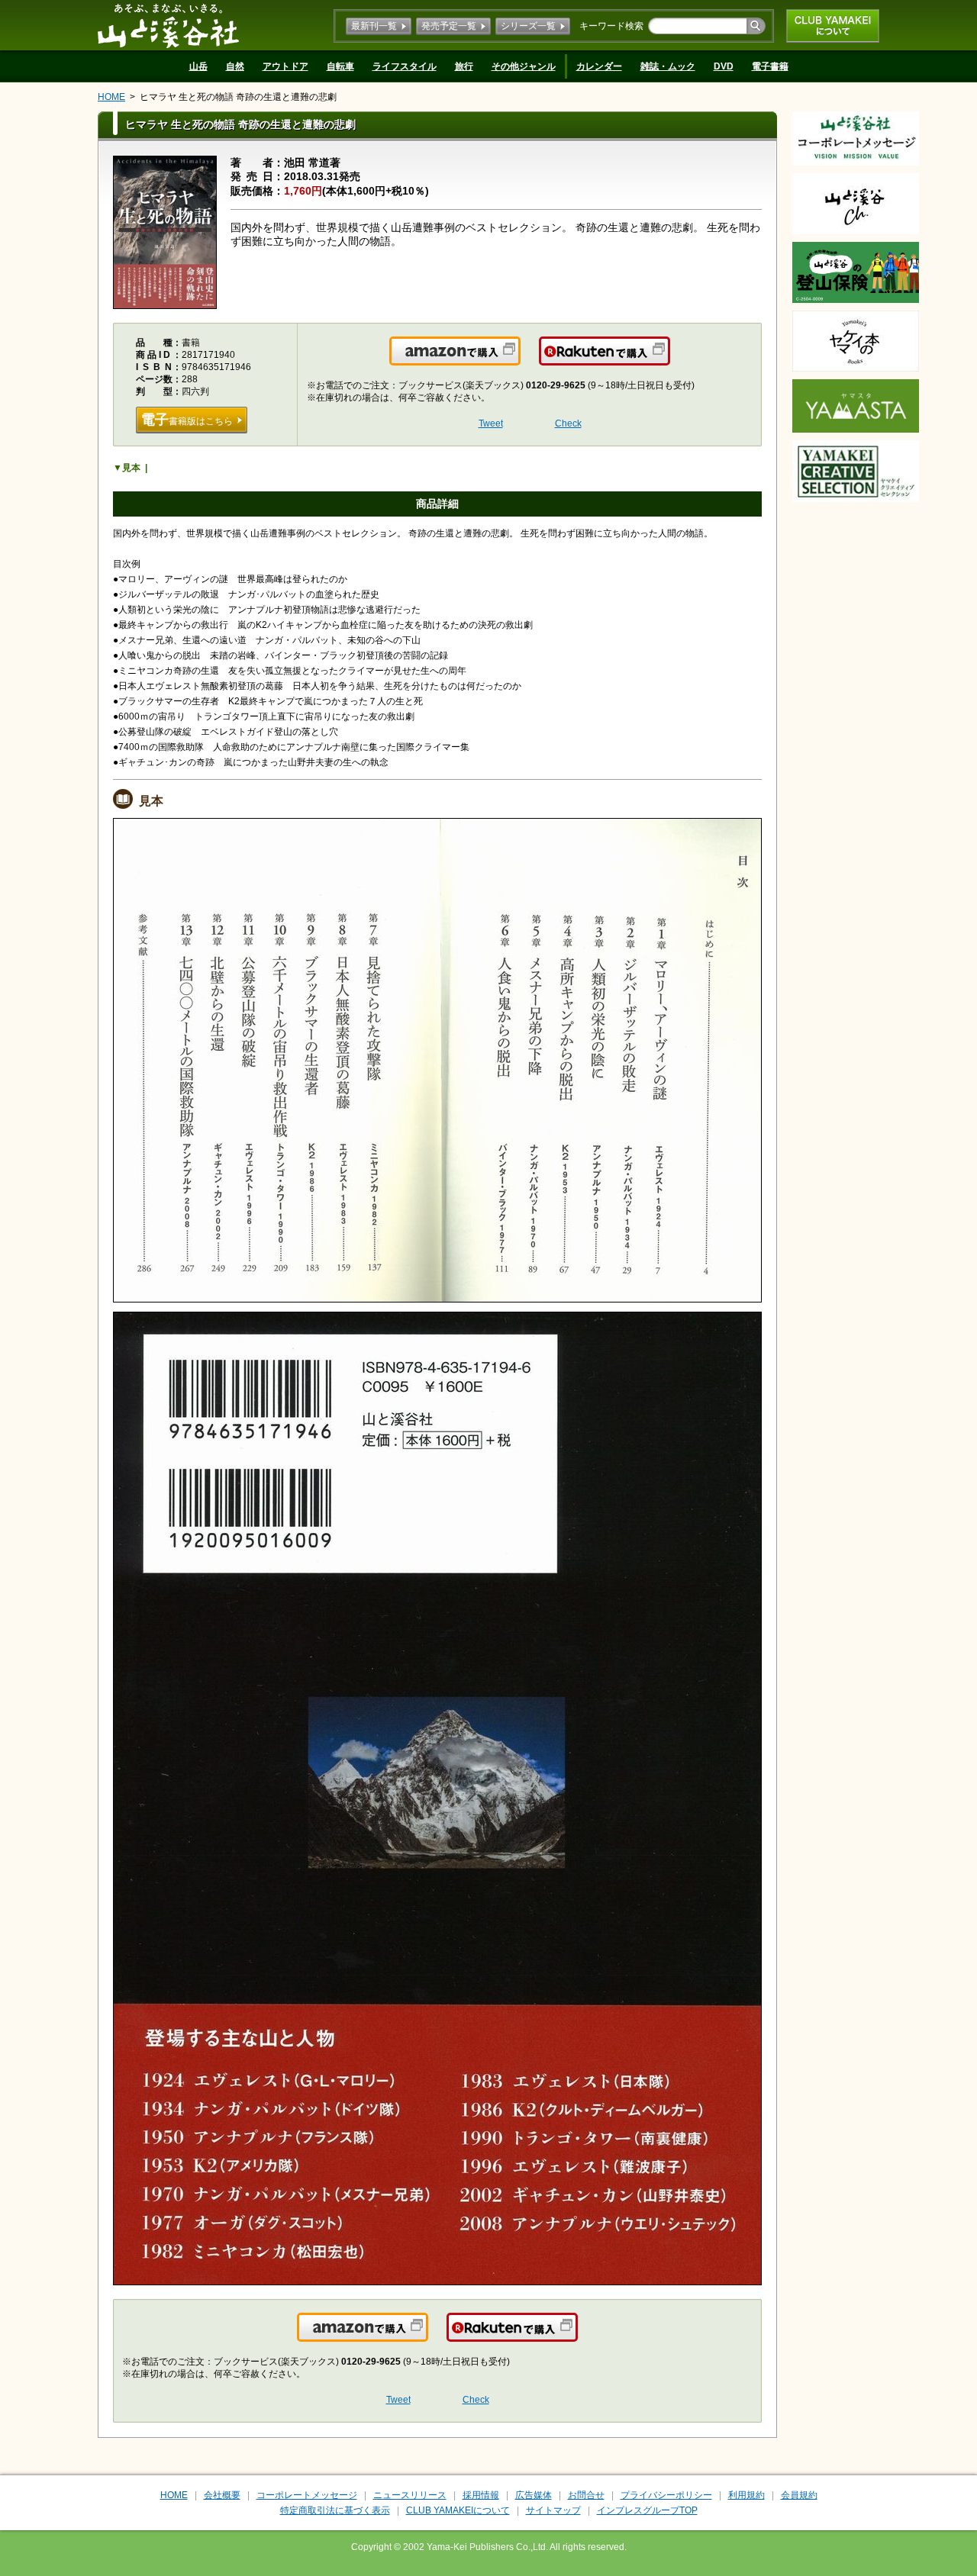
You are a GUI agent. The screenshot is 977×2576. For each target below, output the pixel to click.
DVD (724, 66)
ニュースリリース (410, 2495)
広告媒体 (534, 2495)
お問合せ (586, 2495)
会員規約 (799, 2495)
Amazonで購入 (519, 360)
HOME (111, 97)
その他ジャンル (524, 66)
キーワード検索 (611, 26)
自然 (235, 66)
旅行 (464, 66)
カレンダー (599, 66)
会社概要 (222, 2495)
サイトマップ (553, 2510)
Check (568, 423)
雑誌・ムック (668, 66)
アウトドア (285, 66)
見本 (131, 468)
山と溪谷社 (168, 25)
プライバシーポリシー (666, 2495)
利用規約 (746, 2495)
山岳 (198, 66)
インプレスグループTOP (647, 2510)
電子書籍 (770, 66)
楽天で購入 (669, 360)
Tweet (491, 423)
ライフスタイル (405, 66)
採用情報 (481, 2495)
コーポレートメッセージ (307, 2495)
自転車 (340, 66)
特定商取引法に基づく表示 (335, 2510)
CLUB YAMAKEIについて (833, 26)
